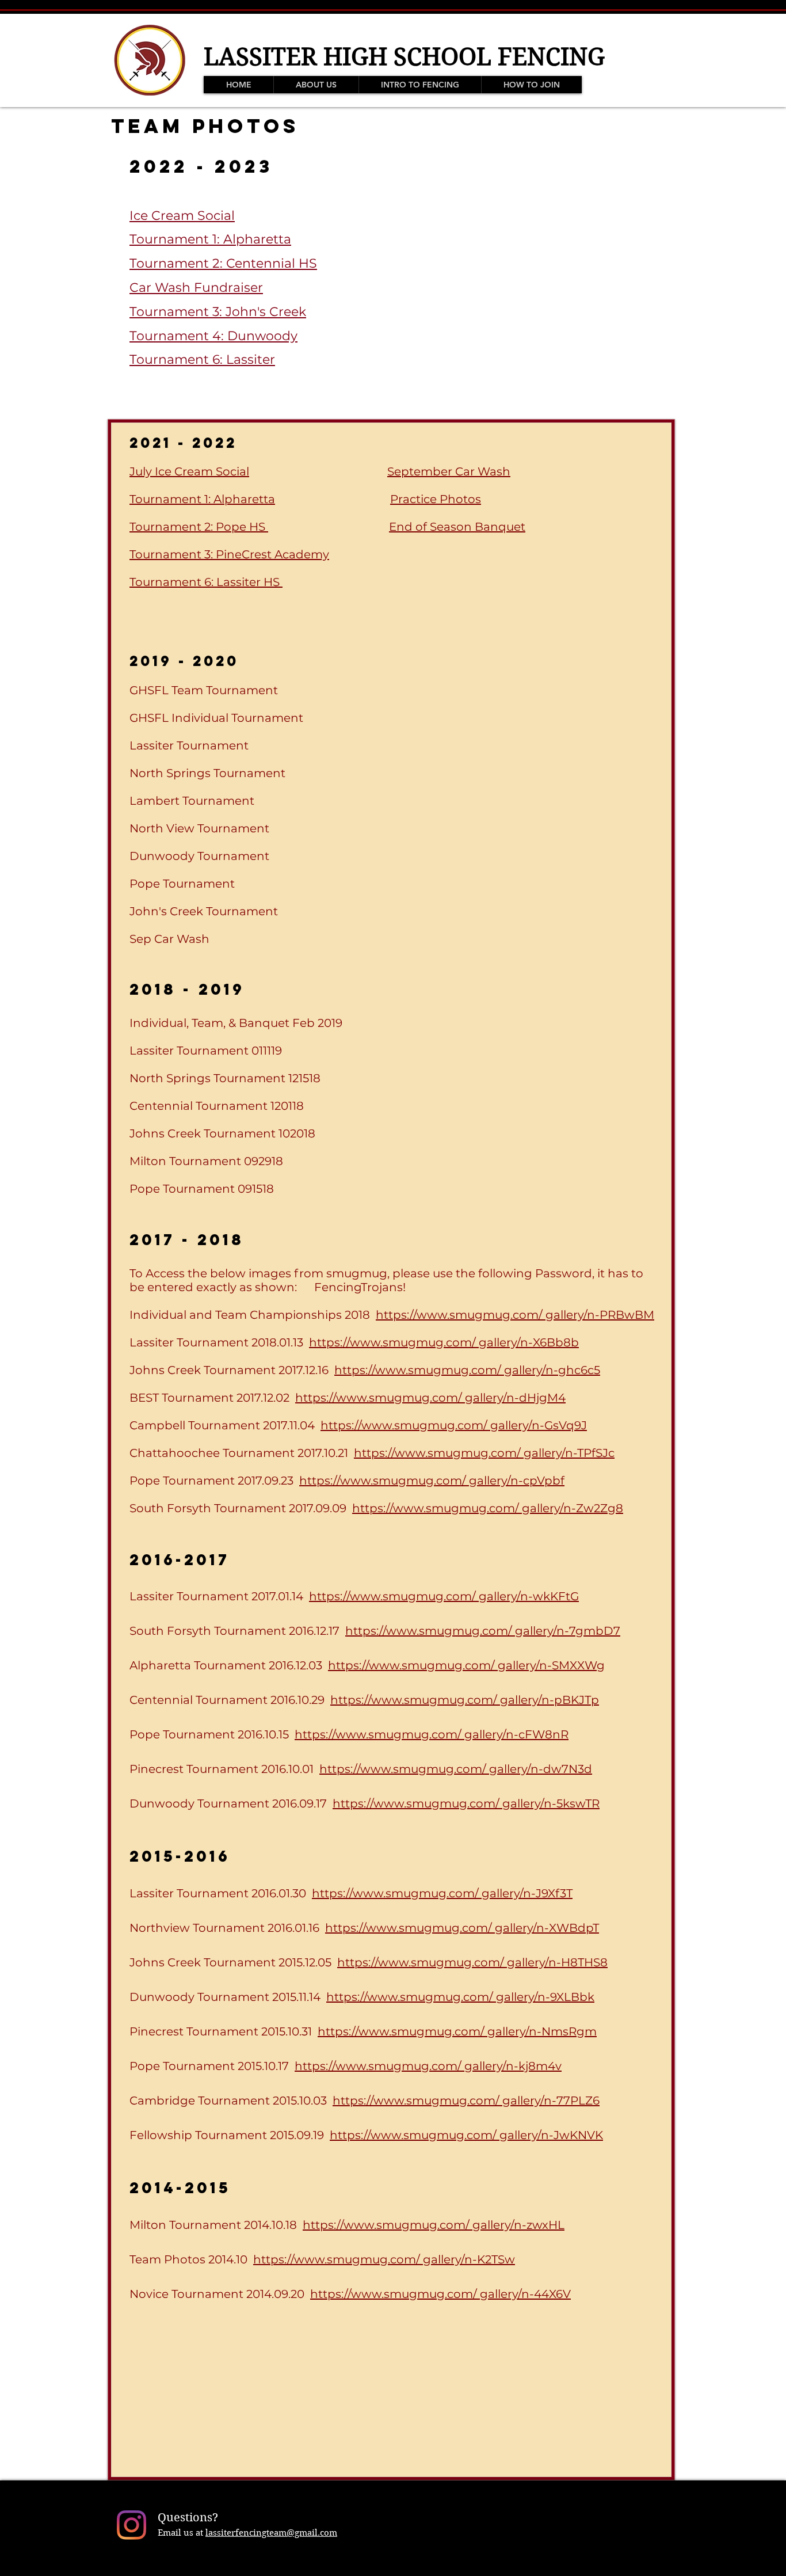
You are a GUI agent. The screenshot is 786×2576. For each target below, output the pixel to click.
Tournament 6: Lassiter (202, 359)
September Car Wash (449, 471)
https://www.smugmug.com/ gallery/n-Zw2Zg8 (488, 1508)
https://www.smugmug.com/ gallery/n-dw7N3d (456, 1769)
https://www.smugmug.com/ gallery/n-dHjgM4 (430, 1398)
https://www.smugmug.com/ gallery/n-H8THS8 (472, 1962)
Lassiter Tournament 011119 (206, 1051)
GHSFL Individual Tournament (216, 718)
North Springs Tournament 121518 (225, 1078)
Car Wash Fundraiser (196, 288)
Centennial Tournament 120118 (217, 1106)
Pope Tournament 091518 (202, 1189)
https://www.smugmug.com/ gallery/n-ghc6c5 (467, 1370)
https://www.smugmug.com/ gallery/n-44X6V (440, 2294)
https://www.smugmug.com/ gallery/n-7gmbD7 (483, 1631)
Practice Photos (436, 499)
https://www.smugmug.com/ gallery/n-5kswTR (466, 1803)
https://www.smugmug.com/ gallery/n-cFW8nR (432, 1734)
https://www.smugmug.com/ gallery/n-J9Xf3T (442, 1893)
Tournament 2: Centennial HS (223, 263)
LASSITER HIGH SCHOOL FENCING (404, 57)
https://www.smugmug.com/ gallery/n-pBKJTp (465, 1700)
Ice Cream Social (182, 216)
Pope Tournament (182, 884)
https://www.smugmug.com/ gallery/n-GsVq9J (454, 1425)
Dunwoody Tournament (199, 856)
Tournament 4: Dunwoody (213, 336)
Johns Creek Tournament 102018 (222, 1133)
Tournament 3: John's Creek (218, 312)
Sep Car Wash (169, 939)
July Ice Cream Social (189, 471)
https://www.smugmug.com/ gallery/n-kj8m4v (428, 2066)
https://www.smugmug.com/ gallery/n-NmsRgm (457, 2031)
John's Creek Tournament (204, 911)
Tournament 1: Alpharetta (210, 239)
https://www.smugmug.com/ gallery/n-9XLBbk (460, 1997)
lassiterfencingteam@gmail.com (271, 2533)
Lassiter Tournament (189, 745)
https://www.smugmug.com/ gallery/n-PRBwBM (515, 1315)
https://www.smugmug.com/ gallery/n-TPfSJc (484, 1453)
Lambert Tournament (192, 801)
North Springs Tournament (207, 773)
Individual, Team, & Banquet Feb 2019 (236, 1023)
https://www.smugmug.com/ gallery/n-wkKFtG (444, 1596)
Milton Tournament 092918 (206, 1161)
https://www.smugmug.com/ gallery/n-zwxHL (434, 2225)
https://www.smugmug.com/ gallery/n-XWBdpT (462, 1928)
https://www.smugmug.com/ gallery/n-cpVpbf (432, 1481)
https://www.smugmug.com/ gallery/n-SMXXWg (466, 1665)
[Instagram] (131, 2525)
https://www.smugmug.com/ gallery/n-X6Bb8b (444, 1342)
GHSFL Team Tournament (204, 690)
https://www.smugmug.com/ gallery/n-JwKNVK (466, 2135)
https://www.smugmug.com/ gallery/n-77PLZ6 (466, 2101)
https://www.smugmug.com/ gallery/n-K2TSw (384, 2259)
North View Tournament (199, 828)
